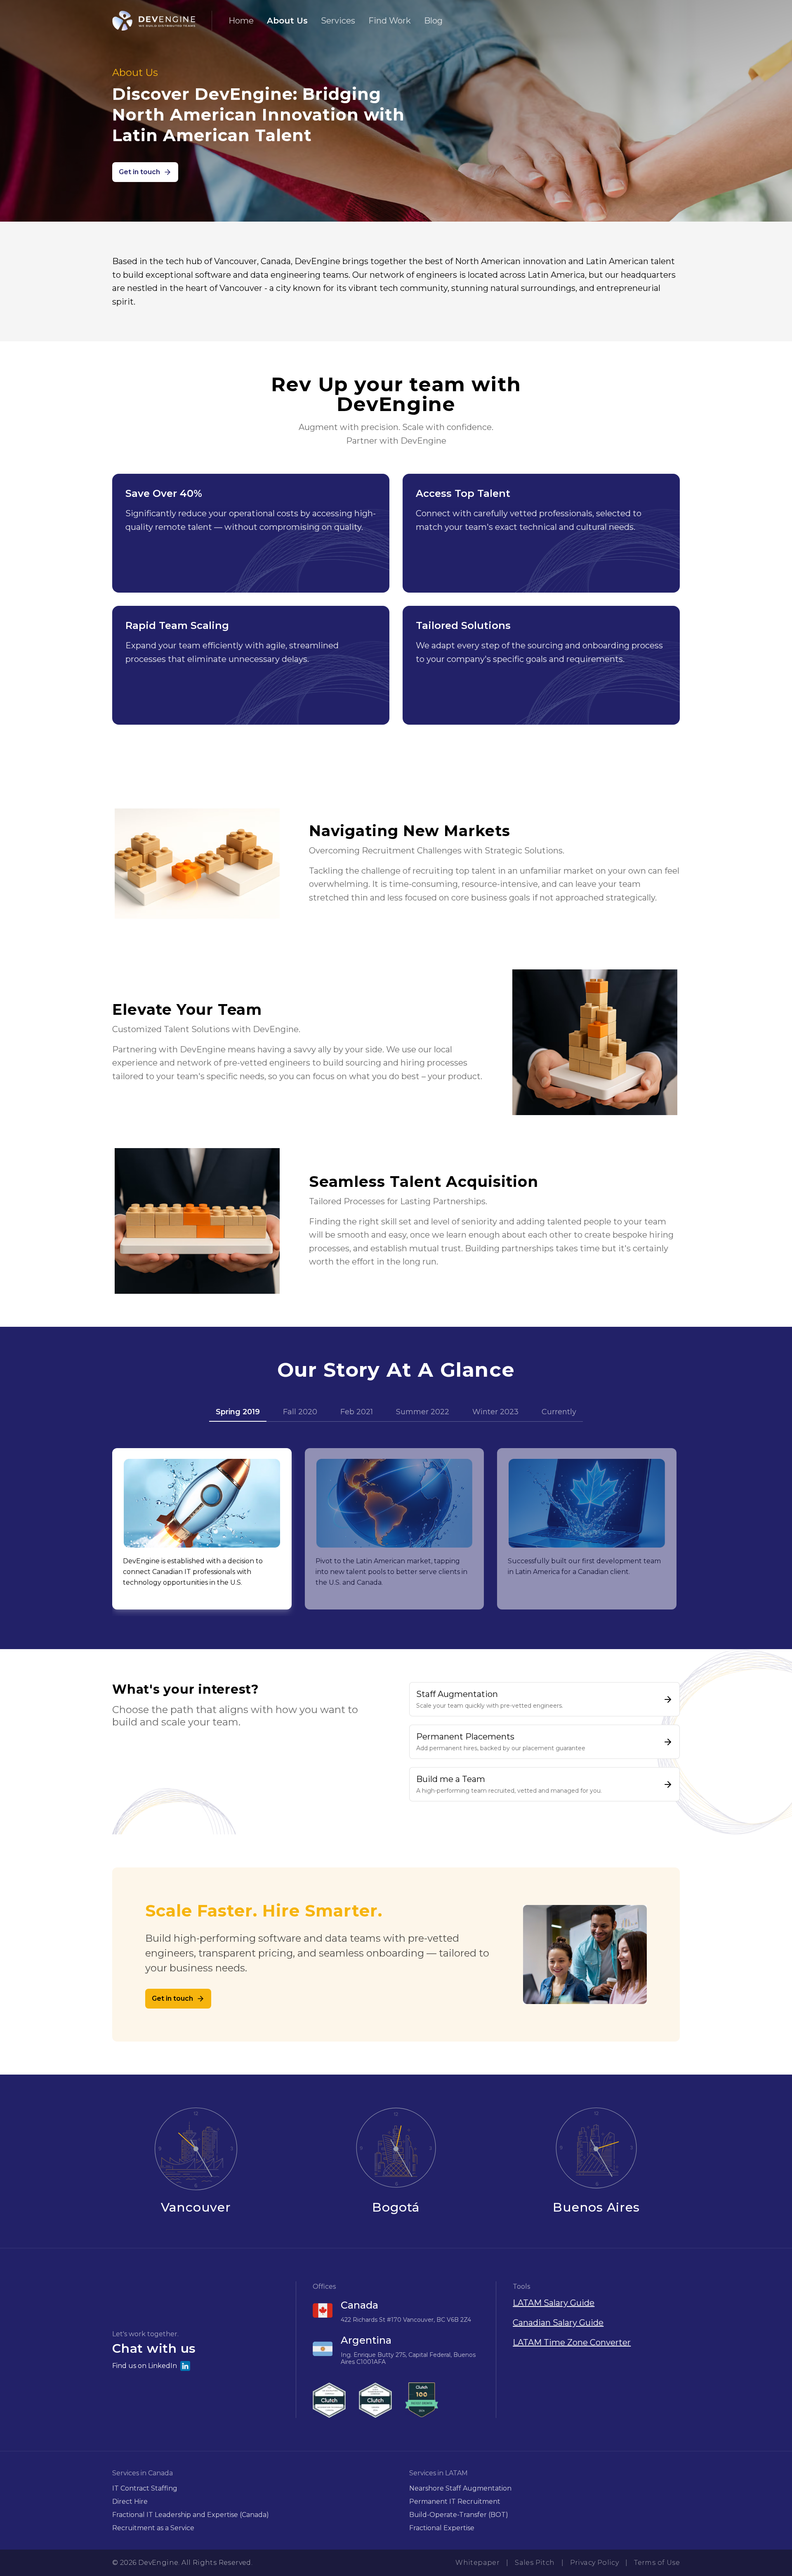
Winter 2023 (495, 1412)
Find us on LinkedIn (145, 2366)
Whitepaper (477, 2563)
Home (241, 21)
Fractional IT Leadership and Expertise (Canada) (191, 2515)
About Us (287, 21)
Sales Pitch (535, 2563)
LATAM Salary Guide (554, 2303)
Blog (433, 21)
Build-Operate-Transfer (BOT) (459, 2515)
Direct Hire (130, 2502)
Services (338, 21)
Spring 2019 (238, 1412)
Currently (559, 1412)
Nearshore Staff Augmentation (460, 2488)
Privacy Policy (595, 2563)
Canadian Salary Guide (558, 2323)
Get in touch (139, 172)
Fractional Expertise (442, 2528)
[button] (196, 2351)
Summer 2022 (423, 1412)
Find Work (390, 21)
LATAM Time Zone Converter (572, 2342)
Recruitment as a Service (153, 2528)
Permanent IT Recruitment (455, 2502)
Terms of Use (657, 2563)
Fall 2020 (300, 1412)
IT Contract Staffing (145, 2488)
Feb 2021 (357, 1412)
